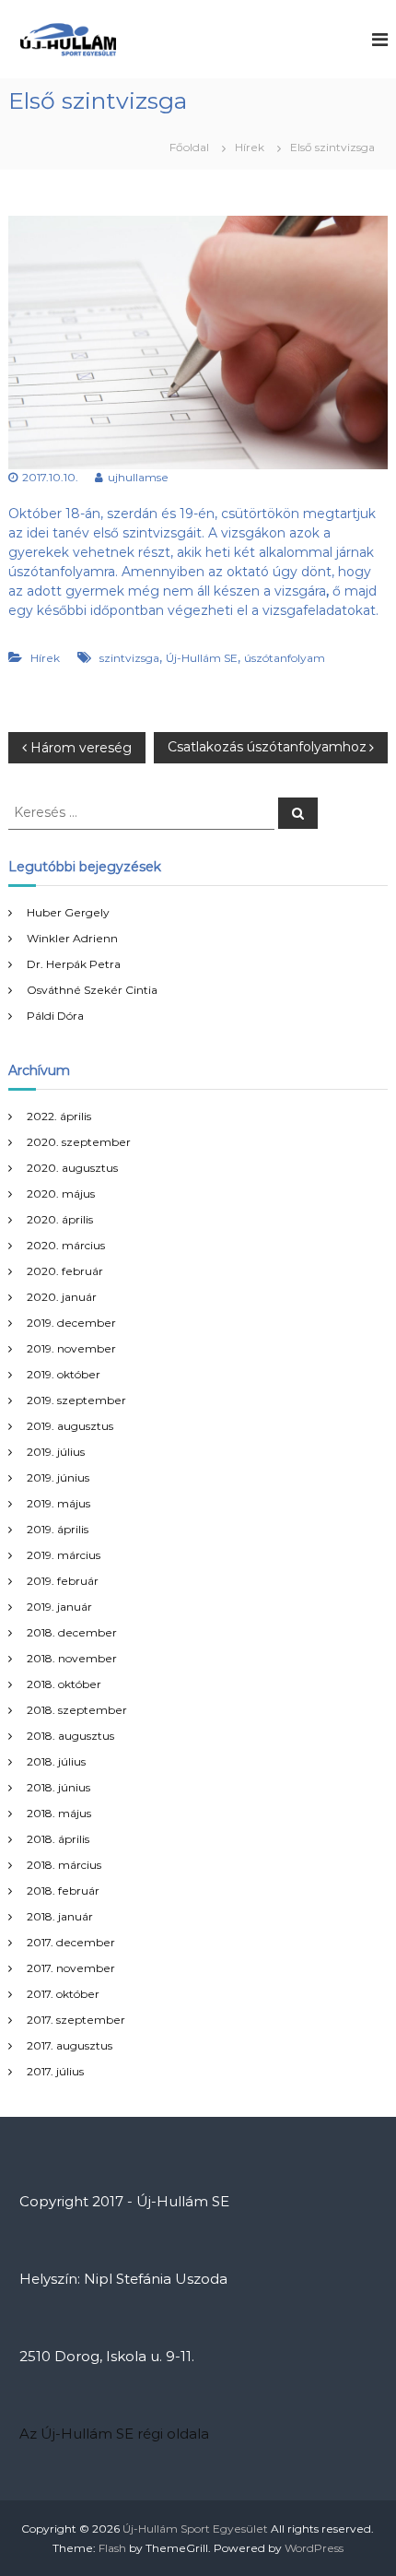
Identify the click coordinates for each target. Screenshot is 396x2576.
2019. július (56, 1452)
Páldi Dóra (55, 1016)
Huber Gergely (68, 912)
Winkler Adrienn (72, 938)
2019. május (58, 1503)
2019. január (59, 1607)
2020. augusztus (72, 1168)
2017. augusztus (70, 2045)
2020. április (60, 1219)
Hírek (250, 147)
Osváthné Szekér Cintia (92, 990)
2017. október (63, 1994)
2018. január (60, 1916)
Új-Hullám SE (202, 658)
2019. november (71, 1348)
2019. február (63, 1581)
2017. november (71, 1968)
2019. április (58, 1529)
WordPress (314, 2548)
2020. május (61, 1193)
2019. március (64, 1555)
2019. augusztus (70, 1426)
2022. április (59, 1116)
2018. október (64, 1684)
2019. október (64, 1374)
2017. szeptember (76, 2020)
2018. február (63, 1891)
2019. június (58, 1477)
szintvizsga (129, 658)
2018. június (58, 1787)
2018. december (72, 1632)
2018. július (56, 1761)
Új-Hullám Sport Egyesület (195, 2529)
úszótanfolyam (285, 658)
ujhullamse (138, 477)
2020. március (66, 1245)
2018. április (58, 1839)
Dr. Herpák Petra (74, 964)
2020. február (65, 1271)
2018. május (59, 1813)
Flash (112, 2548)
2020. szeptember (79, 1142)
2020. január (62, 1297)
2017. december (71, 1942)
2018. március (64, 1865)
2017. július (55, 2071)
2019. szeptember (76, 1400)
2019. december (71, 1323)
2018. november (72, 1658)
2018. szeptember (77, 1710)
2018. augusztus (70, 1736)
